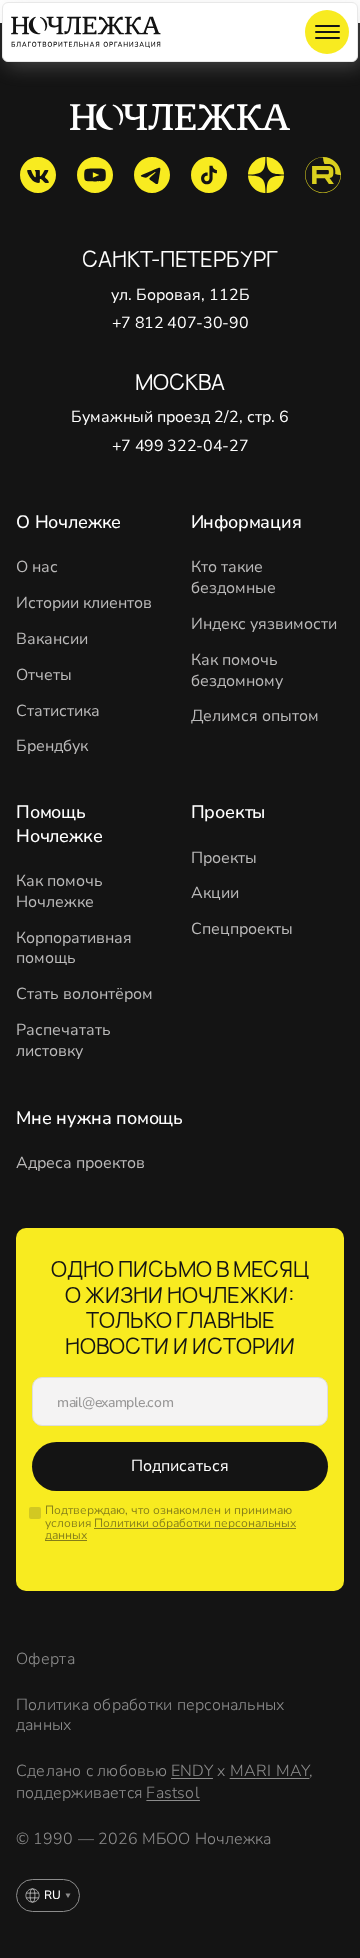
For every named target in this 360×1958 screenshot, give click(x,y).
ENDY (192, 1771)
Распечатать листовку (63, 1041)
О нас (37, 567)
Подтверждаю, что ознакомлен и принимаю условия (170, 1523)
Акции (215, 893)
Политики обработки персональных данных (170, 1529)
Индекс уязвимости (264, 624)
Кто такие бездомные (233, 578)
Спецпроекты (242, 929)
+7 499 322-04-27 (180, 446)
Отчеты (44, 675)
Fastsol (173, 1793)
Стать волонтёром (84, 994)
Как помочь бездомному (237, 671)
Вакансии (52, 639)
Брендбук (52, 746)
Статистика (58, 711)
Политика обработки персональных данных (150, 1716)
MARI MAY (270, 1771)
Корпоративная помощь (74, 949)
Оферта (45, 1659)
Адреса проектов (80, 1163)
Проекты (224, 858)
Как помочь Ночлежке (59, 892)
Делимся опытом (255, 716)
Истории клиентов (84, 603)
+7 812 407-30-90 (180, 323)
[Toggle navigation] (327, 32)
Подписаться (180, 1466)
